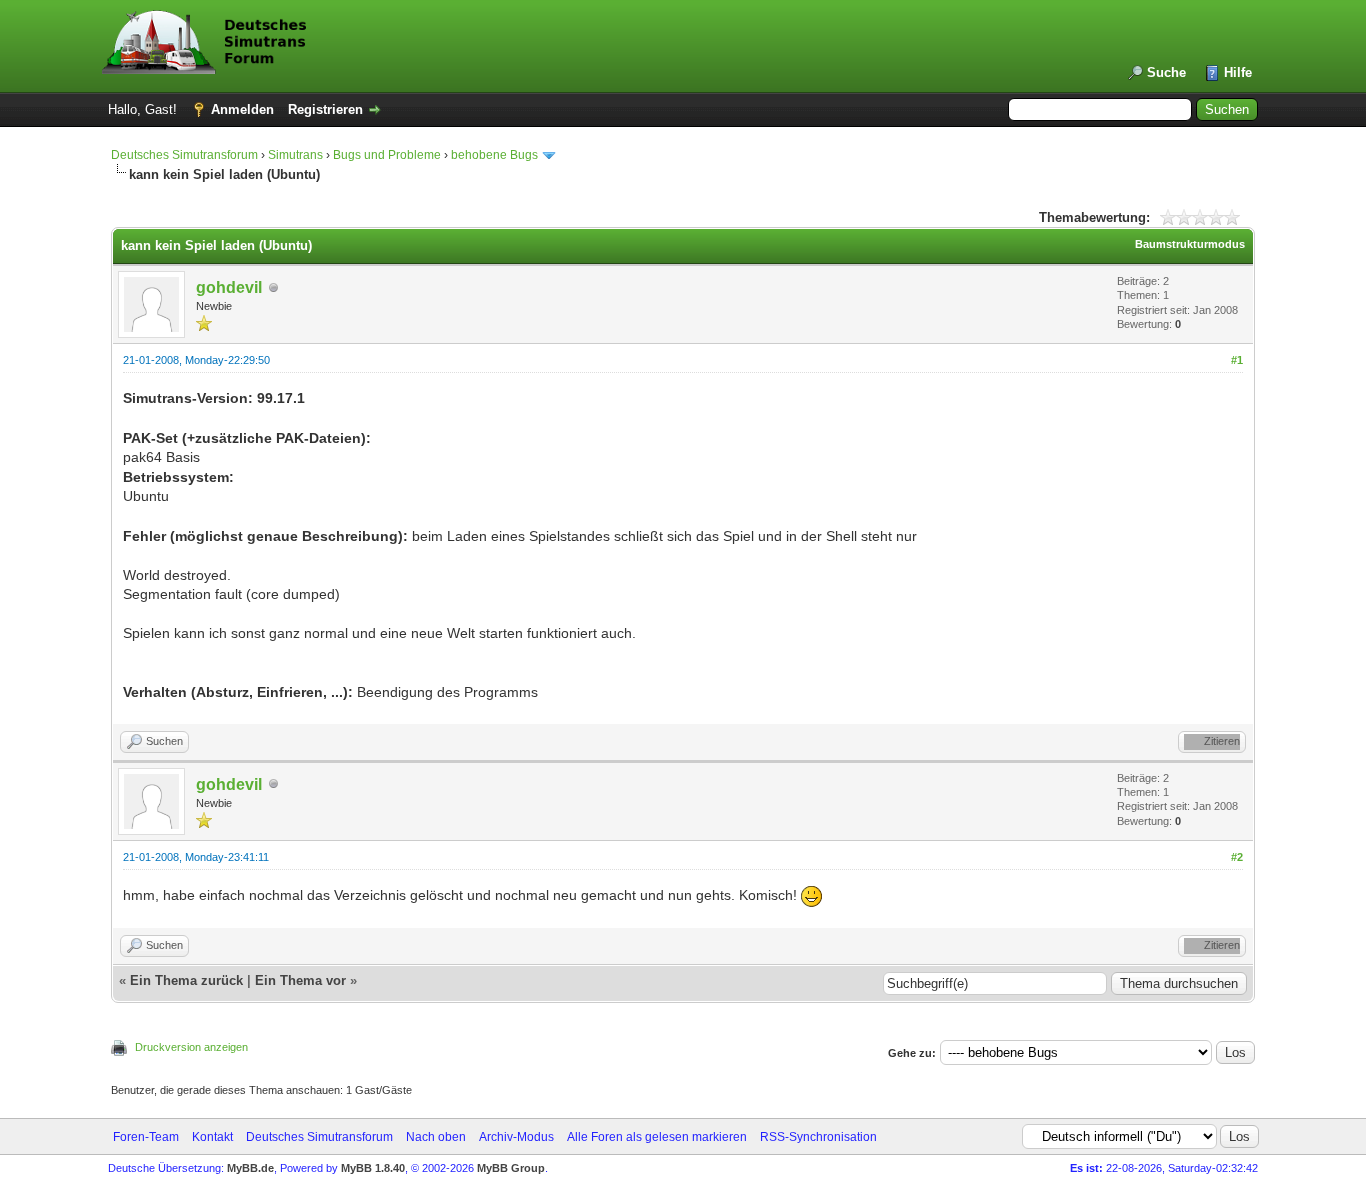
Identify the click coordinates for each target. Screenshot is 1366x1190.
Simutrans (295, 155)
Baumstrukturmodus (1190, 244)
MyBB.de (250, 1168)
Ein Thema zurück (186, 980)
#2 (1237, 857)
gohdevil (229, 287)
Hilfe (1238, 72)
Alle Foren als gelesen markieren (657, 1137)
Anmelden (242, 109)
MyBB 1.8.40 (373, 1168)
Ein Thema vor (300, 980)
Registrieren (325, 109)
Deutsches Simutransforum (184, 155)
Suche (1166, 72)
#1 (1237, 360)
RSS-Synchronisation (818, 1137)
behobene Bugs (494, 155)
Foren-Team (146, 1137)
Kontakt (212, 1137)
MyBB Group (511, 1168)
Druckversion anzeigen (191, 1047)
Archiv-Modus (516, 1137)
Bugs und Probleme (387, 155)
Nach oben (436, 1137)
